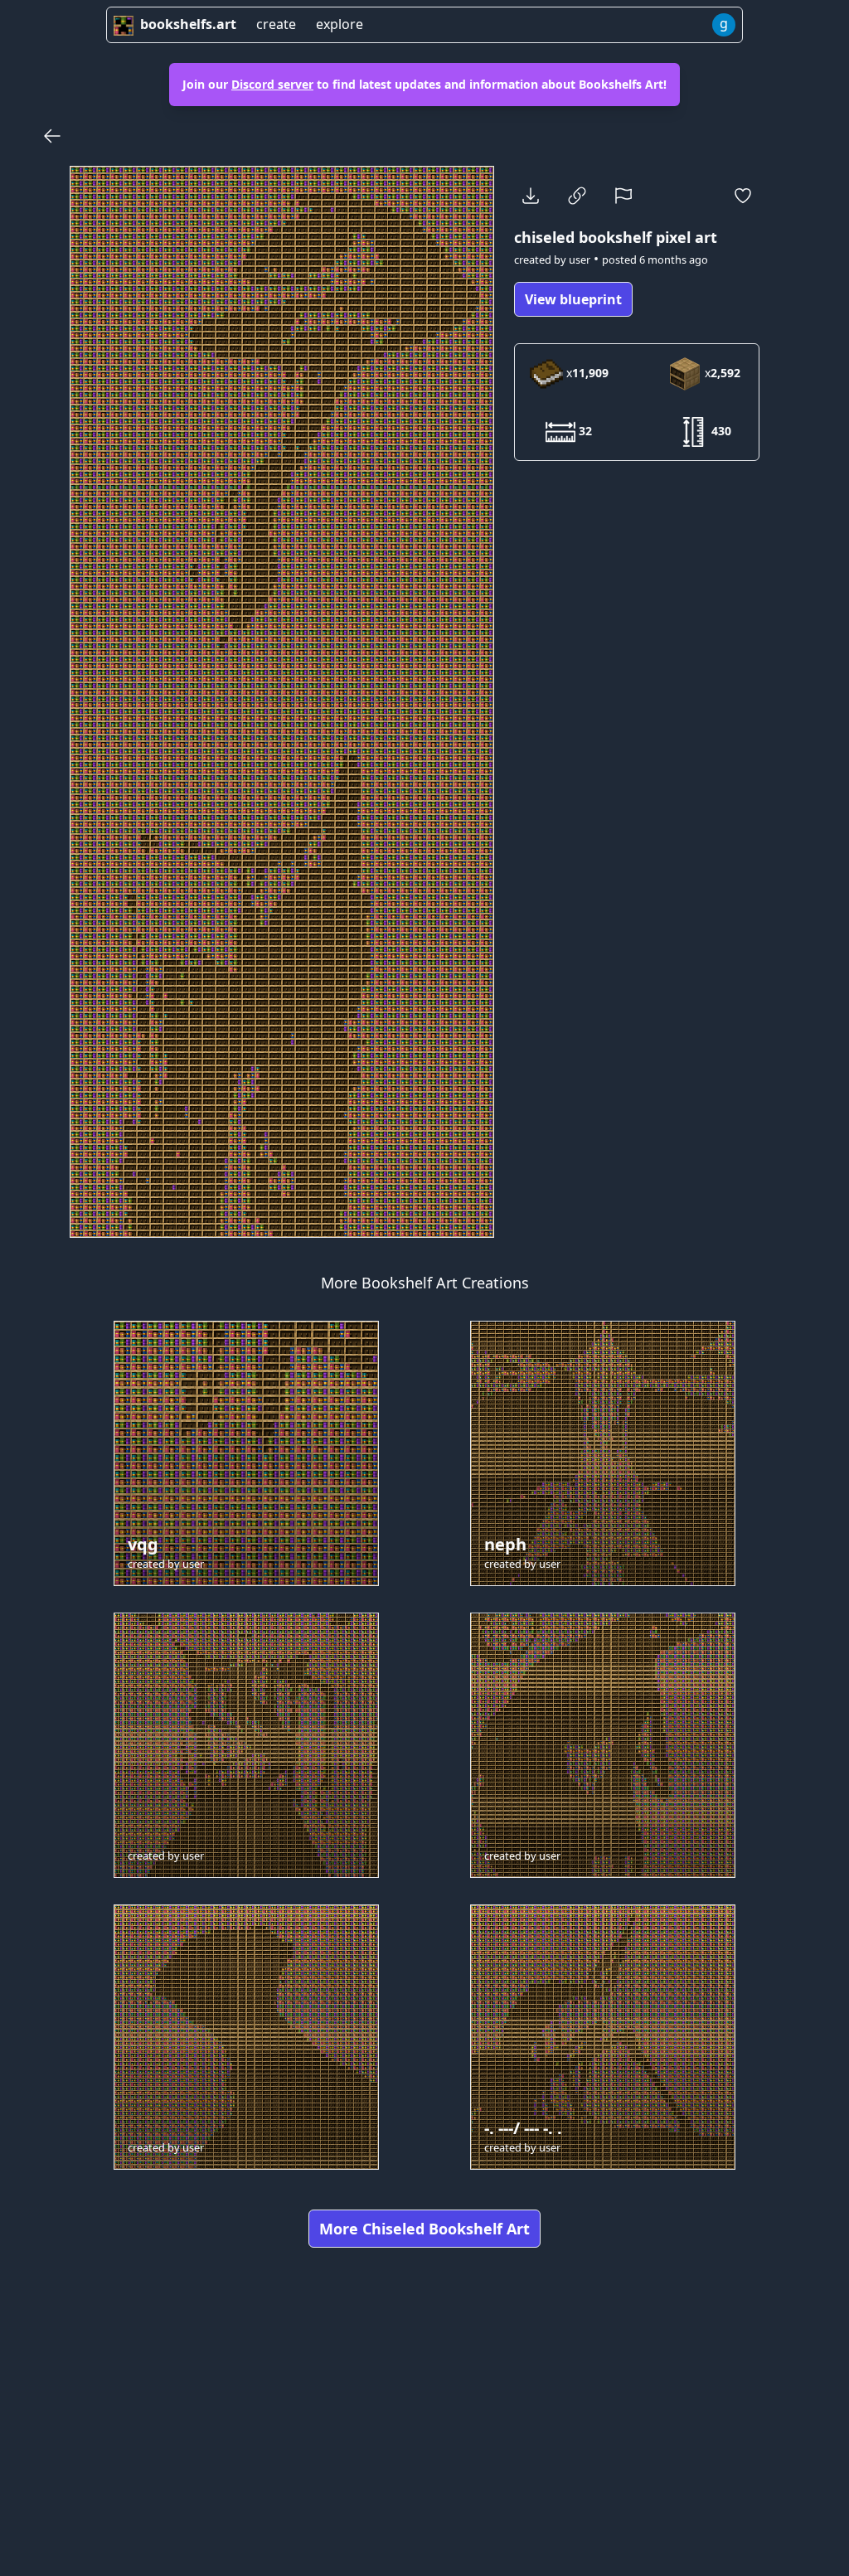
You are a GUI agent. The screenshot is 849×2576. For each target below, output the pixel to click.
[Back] (52, 136)
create (276, 24)
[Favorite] (743, 196)
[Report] (623, 196)
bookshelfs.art (188, 24)
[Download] (531, 196)
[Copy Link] (577, 196)
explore (340, 24)
